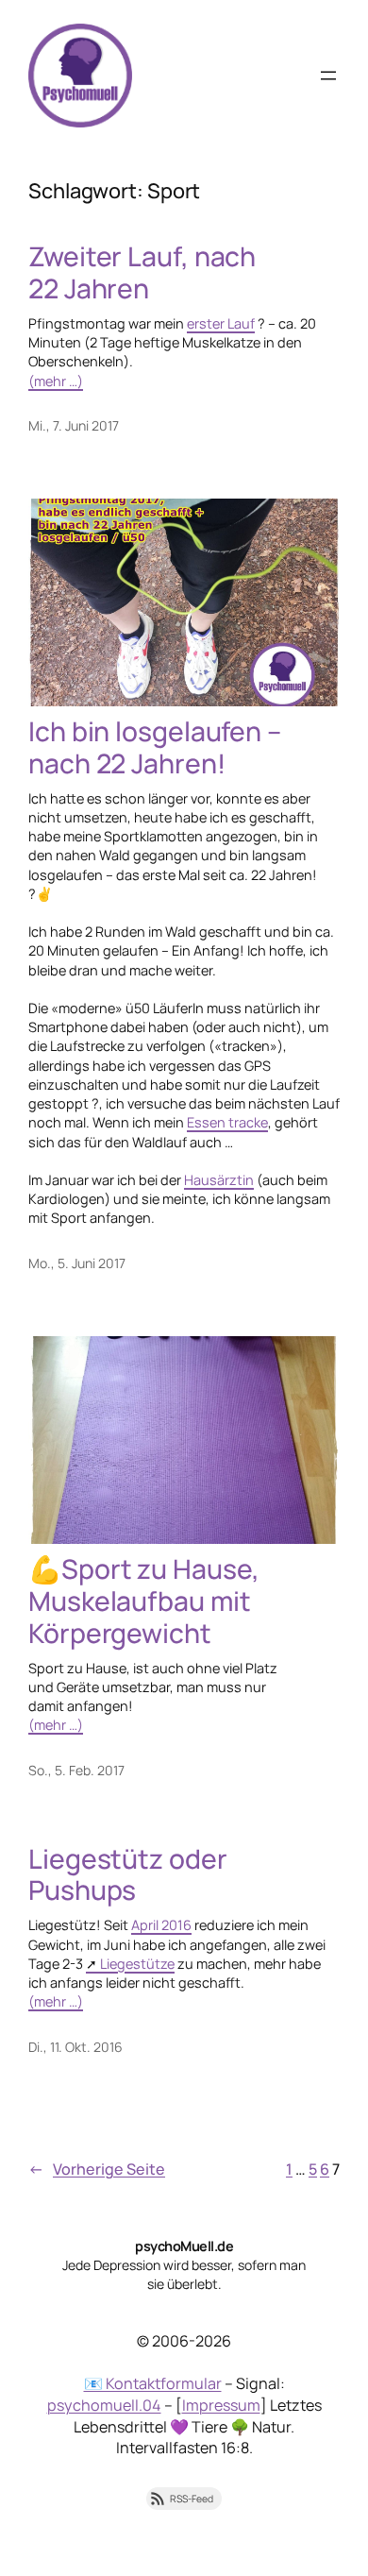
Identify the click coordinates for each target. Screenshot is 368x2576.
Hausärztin (219, 1180)
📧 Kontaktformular (153, 2383)
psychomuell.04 (104, 2405)
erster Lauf (221, 323)
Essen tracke (227, 1122)
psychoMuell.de (184, 2246)
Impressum (221, 2405)
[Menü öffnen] (328, 76)
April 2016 (161, 1925)
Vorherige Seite (97, 2169)
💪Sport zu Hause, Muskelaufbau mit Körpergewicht (143, 1602)
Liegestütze (137, 1964)
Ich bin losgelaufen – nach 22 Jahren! (155, 748)
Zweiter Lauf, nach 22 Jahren (142, 273)
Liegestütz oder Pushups (128, 1875)
